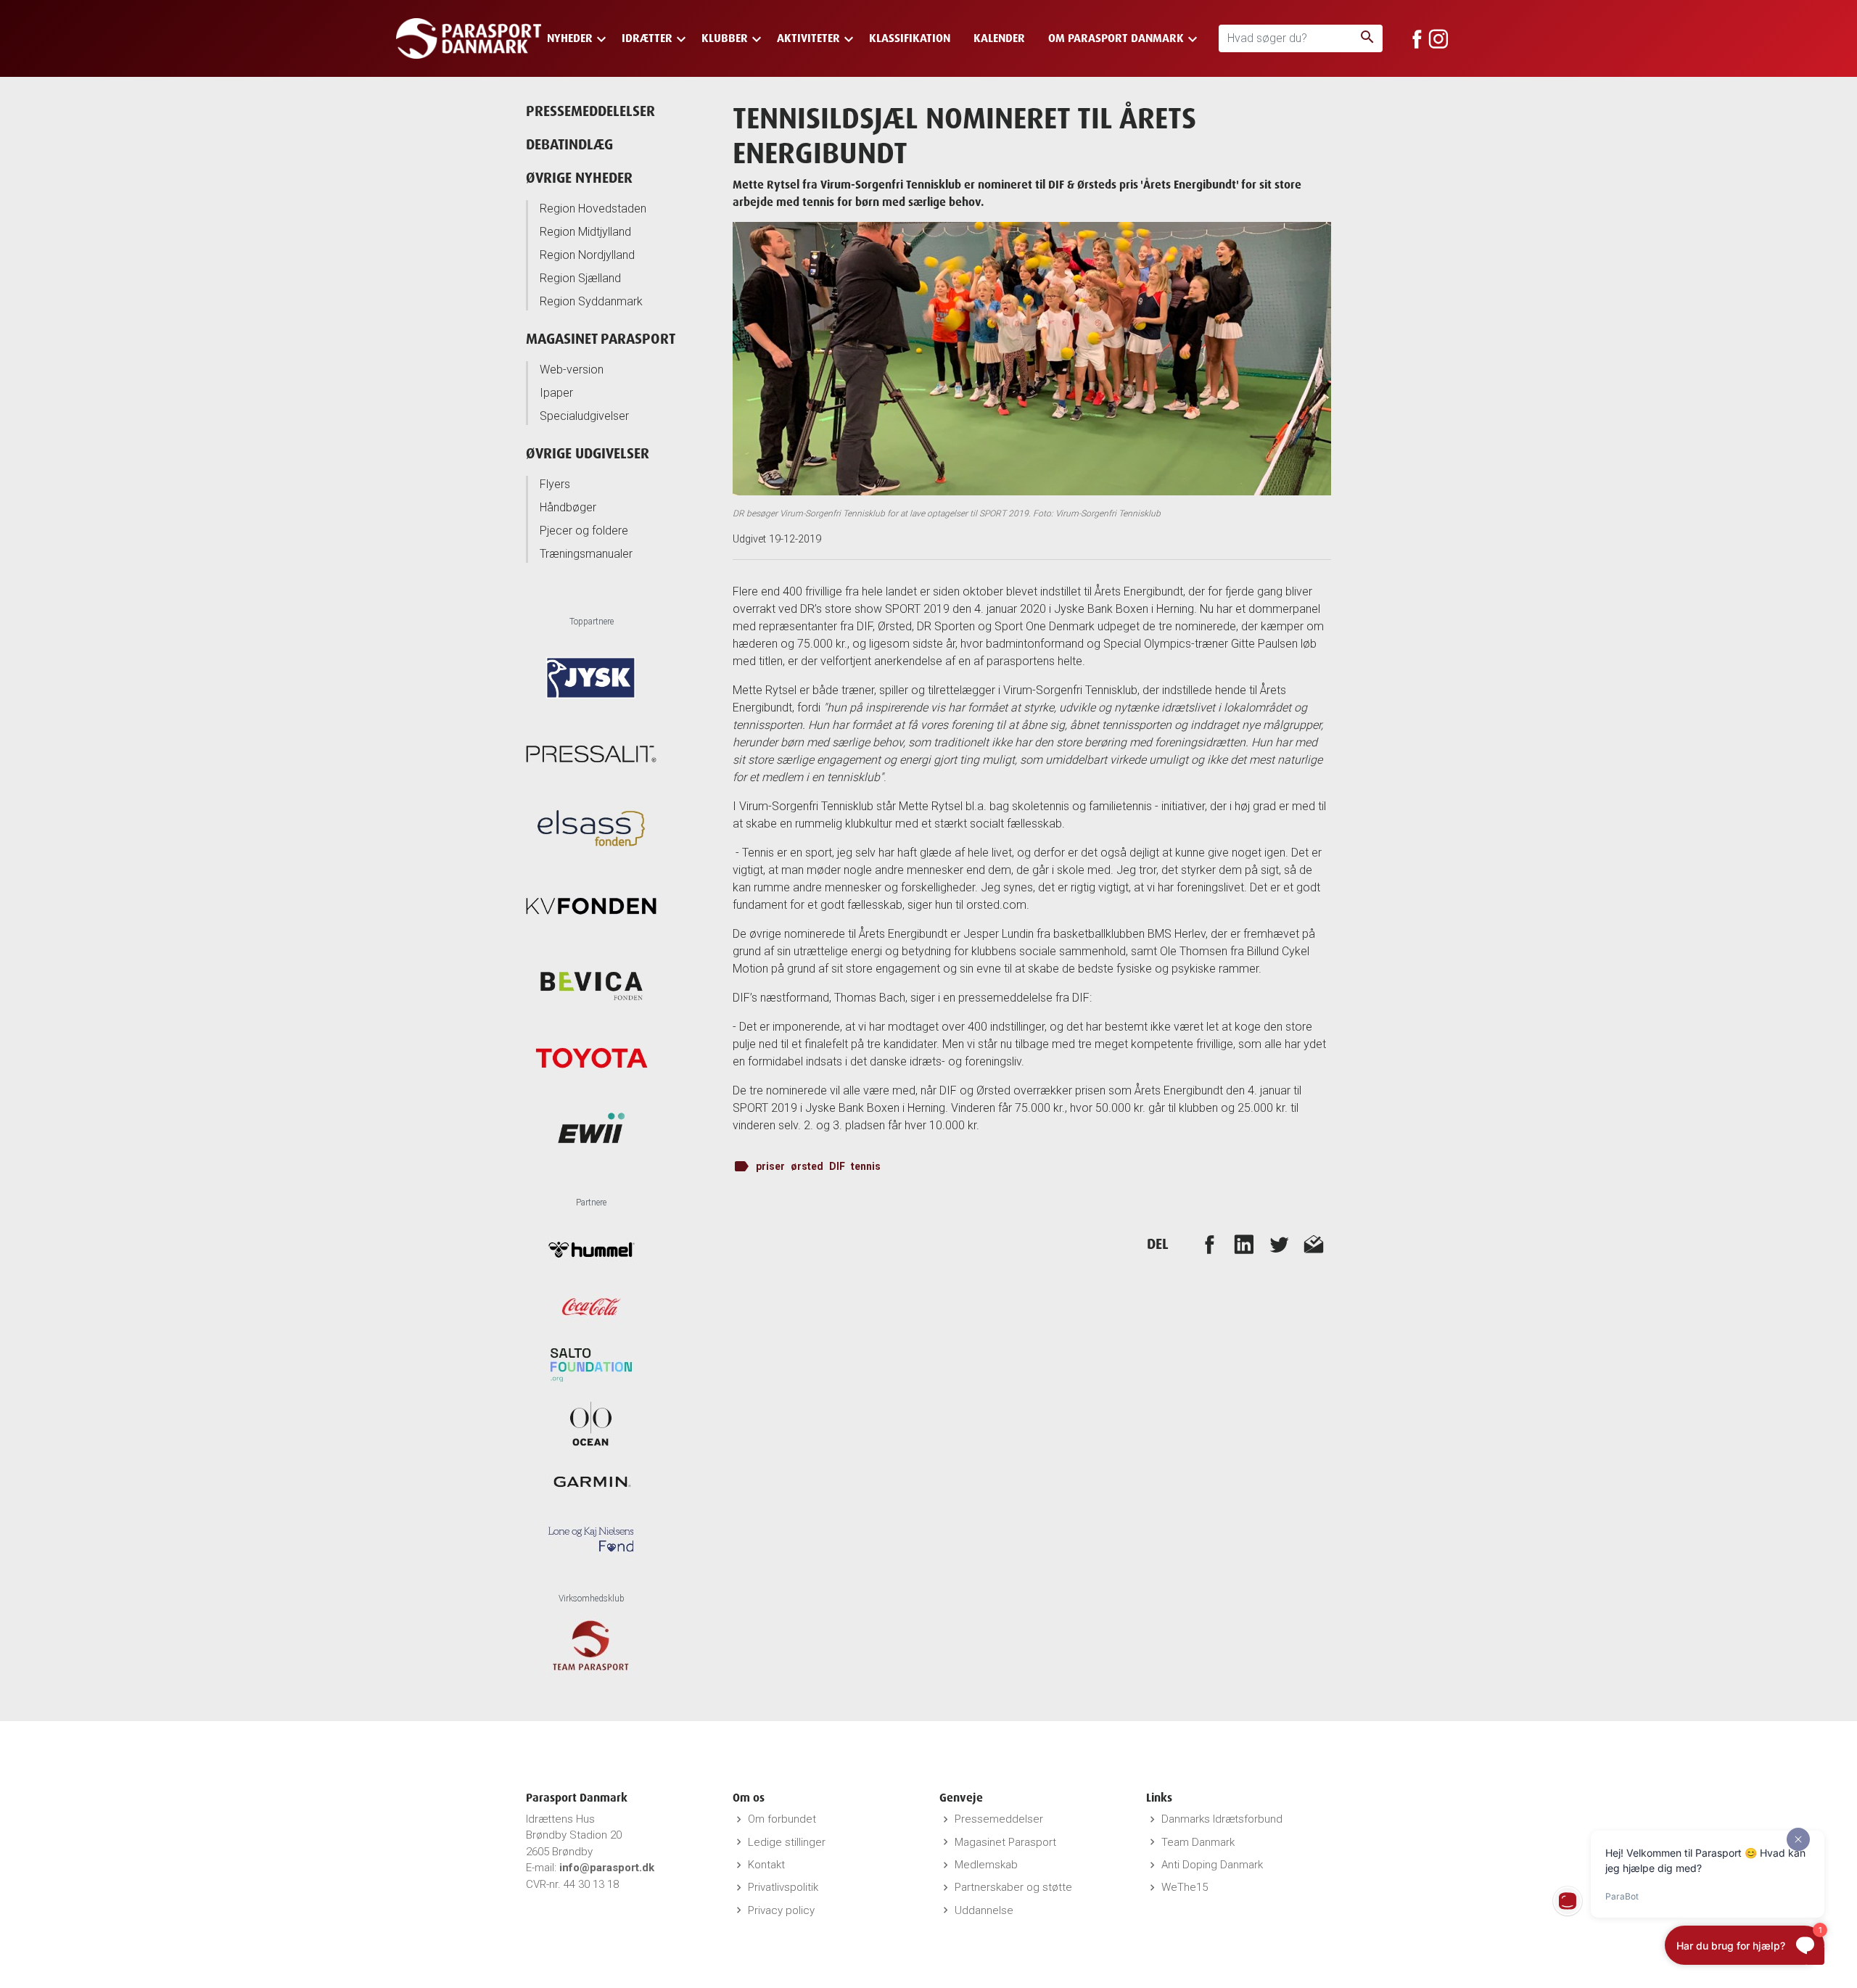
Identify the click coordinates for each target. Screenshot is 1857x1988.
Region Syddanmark (591, 301)
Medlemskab (986, 1865)
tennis (866, 1166)
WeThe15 (1185, 1887)
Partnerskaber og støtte (1013, 1887)
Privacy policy (781, 1910)
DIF (837, 1166)
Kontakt (766, 1865)
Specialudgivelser (584, 416)
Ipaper (556, 393)
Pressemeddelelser (590, 111)
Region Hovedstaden (593, 209)
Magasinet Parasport (601, 338)
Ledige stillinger (787, 1842)
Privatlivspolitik (783, 1887)
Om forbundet (782, 1819)
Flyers (555, 484)
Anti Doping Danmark (1212, 1865)
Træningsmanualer (586, 554)
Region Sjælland (580, 278)
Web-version (572, 370)
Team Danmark (1198, 1842)
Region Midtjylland (585, 232)
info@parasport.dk (607, 1868)
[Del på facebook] (1209, 1244)
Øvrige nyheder (579, 177)
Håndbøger (568, 507)
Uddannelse (984, 1910)
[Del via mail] (1314, 1244)
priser (770, 1166)
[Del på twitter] (1279, 1244)
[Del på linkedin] (1244, 1244)
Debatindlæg (569, 144)
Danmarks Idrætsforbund (1222, 1819)
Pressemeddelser (999, 1819)
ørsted (807, 1166)
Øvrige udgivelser (588, 453)
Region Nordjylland (587, 255)
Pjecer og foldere (584, 531)
